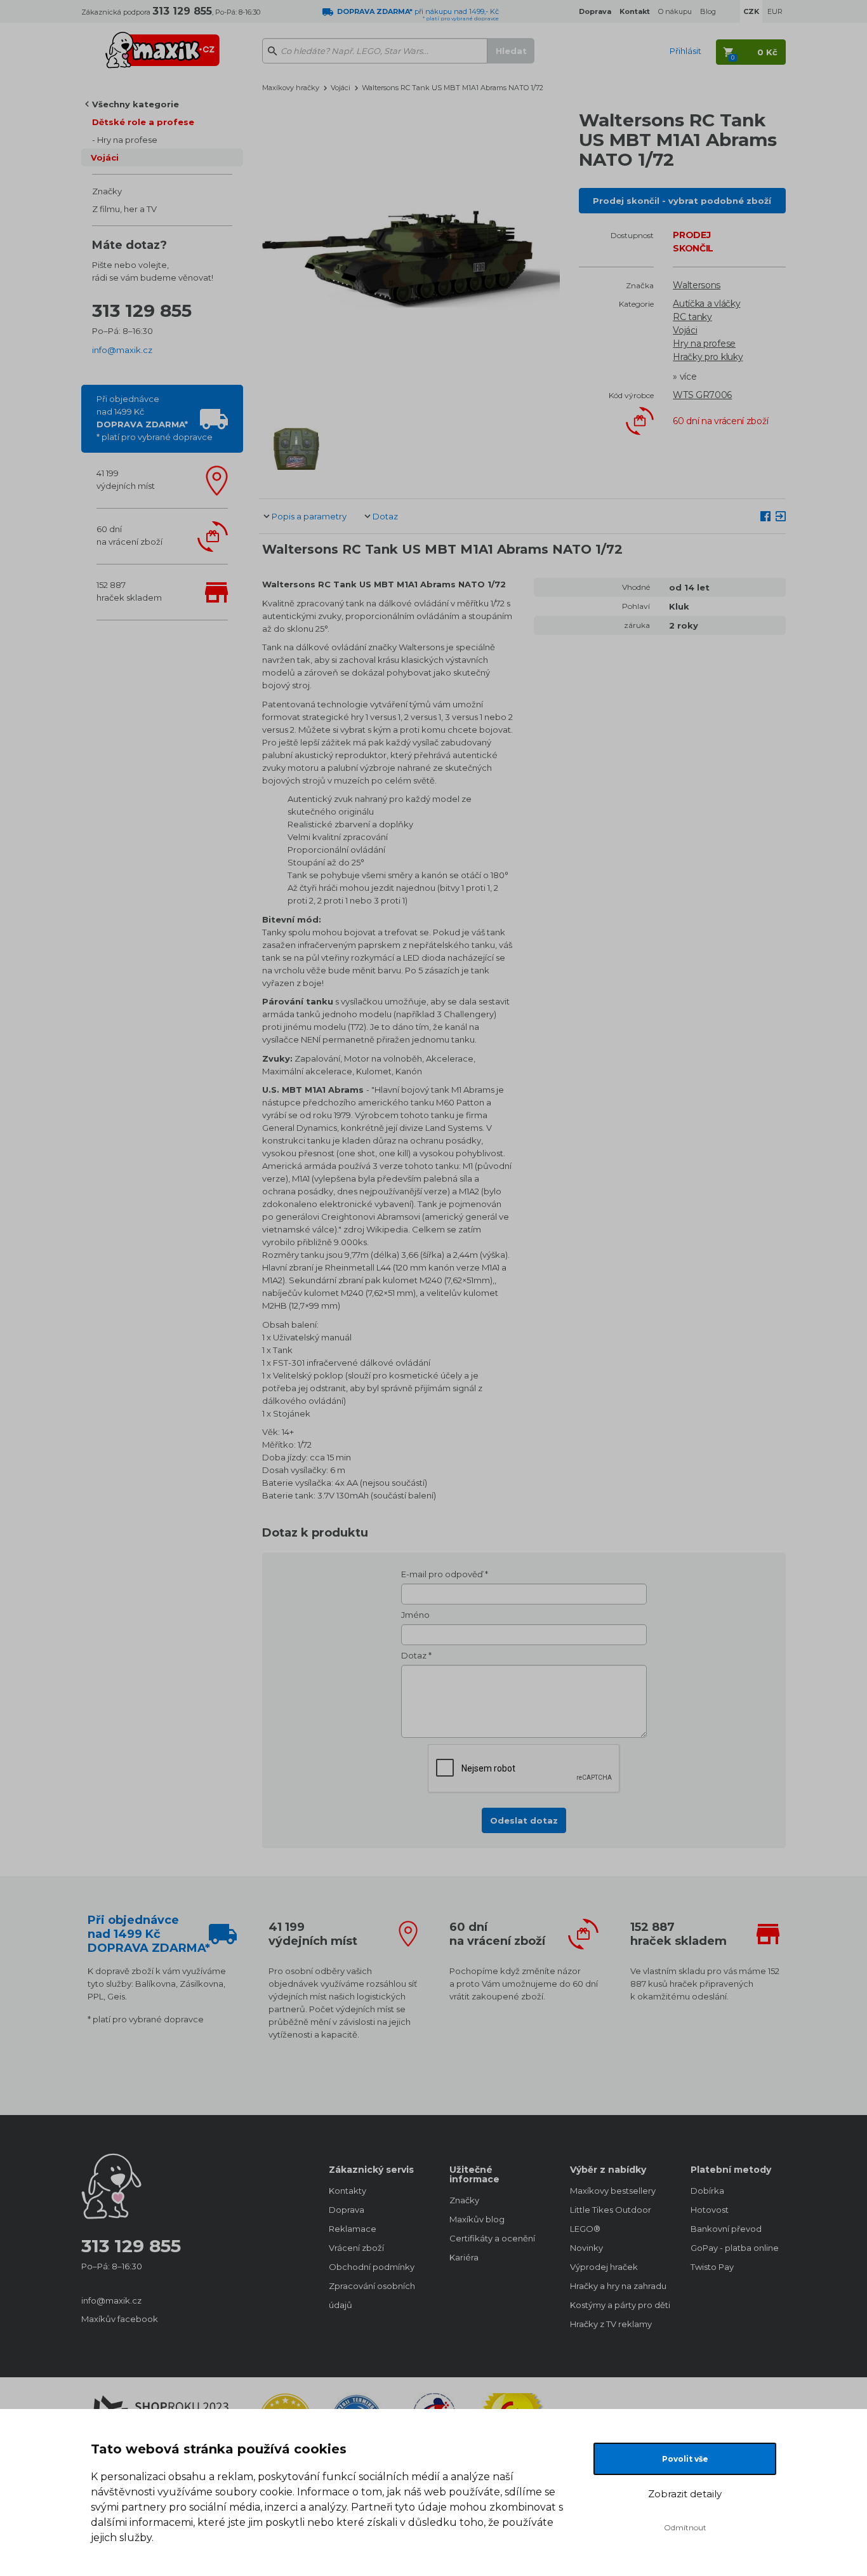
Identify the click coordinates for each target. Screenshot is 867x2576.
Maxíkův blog (477, 2219)
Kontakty (347, 2191)
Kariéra (464, 2257)
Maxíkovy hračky (291, 88)
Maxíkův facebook (120, 2319)
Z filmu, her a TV (124, 209)
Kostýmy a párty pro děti (618, 2305)
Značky (107, 191)
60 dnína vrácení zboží (129, 535)
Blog (708, 11)
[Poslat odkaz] (781, 516)
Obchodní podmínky (372, 2267)
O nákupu (675, 11)
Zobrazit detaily (685, 2494)
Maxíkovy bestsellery (613, 2191)
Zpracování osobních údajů (372, 2295)
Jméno (415, 1615)
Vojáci (105, 157)
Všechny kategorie (136, 104)
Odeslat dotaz (524, 1820)
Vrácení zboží (356, 2248)
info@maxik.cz (122, 350)
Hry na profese (127, 140)
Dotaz (385, 516)
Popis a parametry (309, 516)
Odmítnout (685, 2527)
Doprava (347, 2210)
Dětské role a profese (143, 122)
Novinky (586, 2248)
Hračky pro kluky (708, 357)
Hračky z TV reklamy (611, 2324)
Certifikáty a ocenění (492, 2238)
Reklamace (353, 2229)
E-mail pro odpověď (442, 1574)
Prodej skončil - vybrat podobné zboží (682, 201)
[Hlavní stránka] (162, 44)
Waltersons (697, 285)
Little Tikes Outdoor (611, 2210)
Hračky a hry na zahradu (618, 2286)
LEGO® (585, 2229)
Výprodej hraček (604, 2267)
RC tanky (692, 317)
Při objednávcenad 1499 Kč (155, 418)
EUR (775, 11)
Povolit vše (685, 2459)
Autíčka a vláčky (706, 304)
